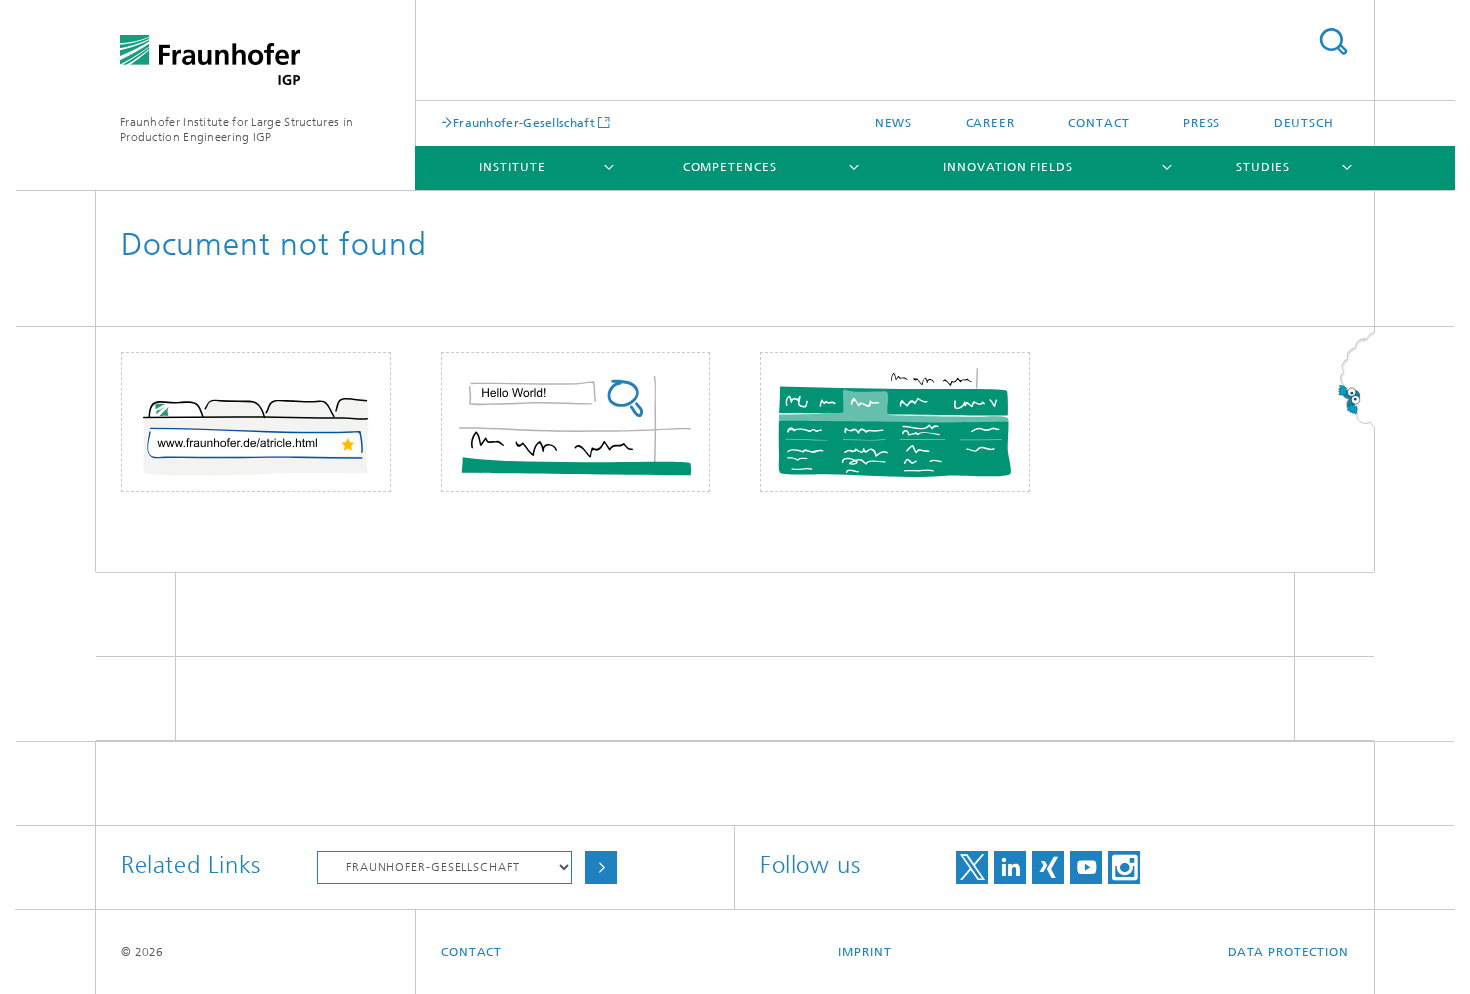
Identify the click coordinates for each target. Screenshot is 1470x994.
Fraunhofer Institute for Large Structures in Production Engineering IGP (236, 129)
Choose (601, 867)
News (894, 123)
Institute (512, 167)
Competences (730, 167)
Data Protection (1289, 952)
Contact (1098, 123)
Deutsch (1304, 123)
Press (1202, 123)
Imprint (864, 952)
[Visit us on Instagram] (1124, 867)
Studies (1262, 167)
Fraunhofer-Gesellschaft (524, 122)
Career (990, 123)
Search (1333, 41)
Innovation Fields (1007, 167)
